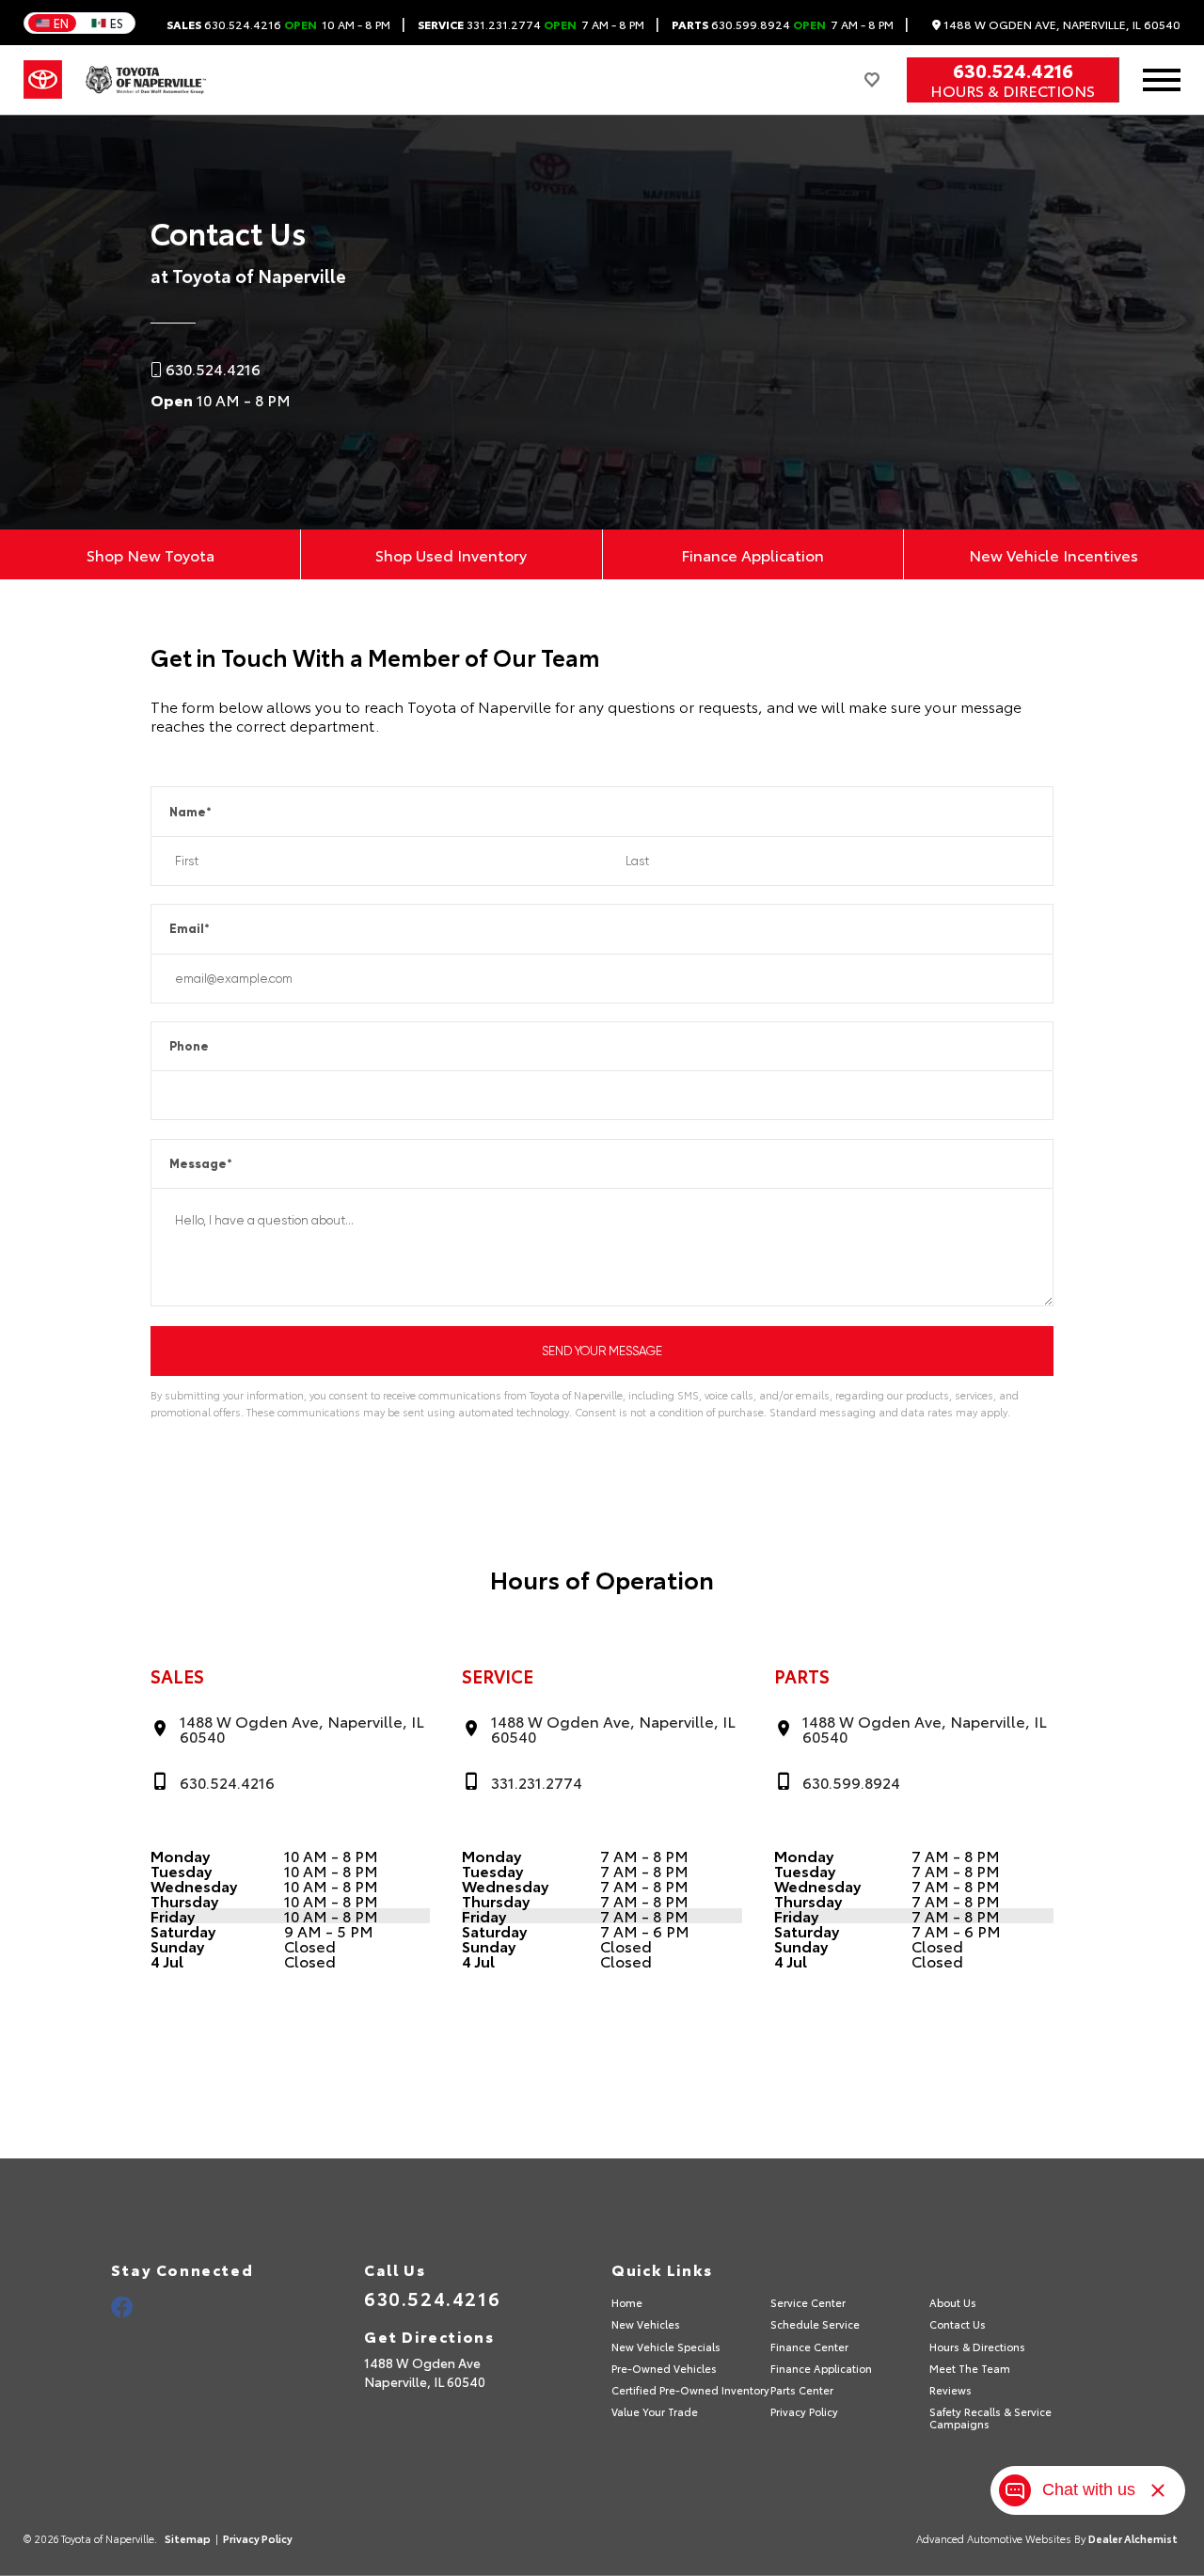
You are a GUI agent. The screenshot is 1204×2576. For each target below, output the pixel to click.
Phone (189, 1046)
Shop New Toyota (150, 554)
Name (190, 812)
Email (190, 929)
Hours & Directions (1013, 90)
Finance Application (752, 554)
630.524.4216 (278, 24)
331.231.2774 (531, 24)
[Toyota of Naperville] (146, 80)
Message (201, 1164)
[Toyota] (43, 80)
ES (117, 23)
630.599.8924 (783, 24)
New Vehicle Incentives (1053, 554)
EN (61, 23)
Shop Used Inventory (451, 554)
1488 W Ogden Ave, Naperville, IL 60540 (1061, 25)
